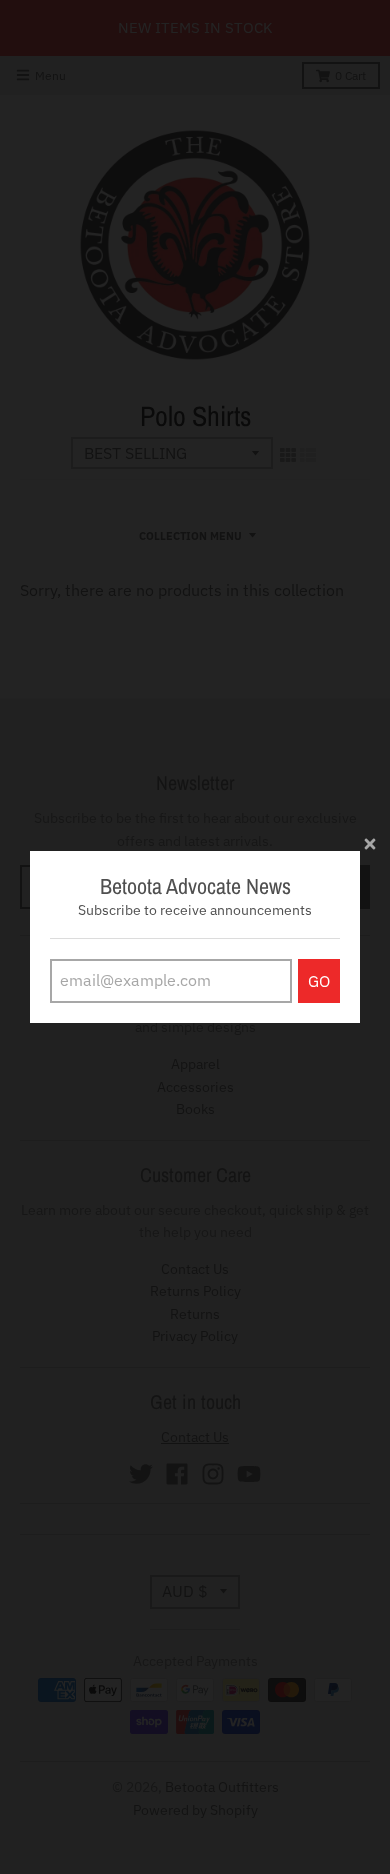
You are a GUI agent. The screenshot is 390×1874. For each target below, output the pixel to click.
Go (319, 981)
